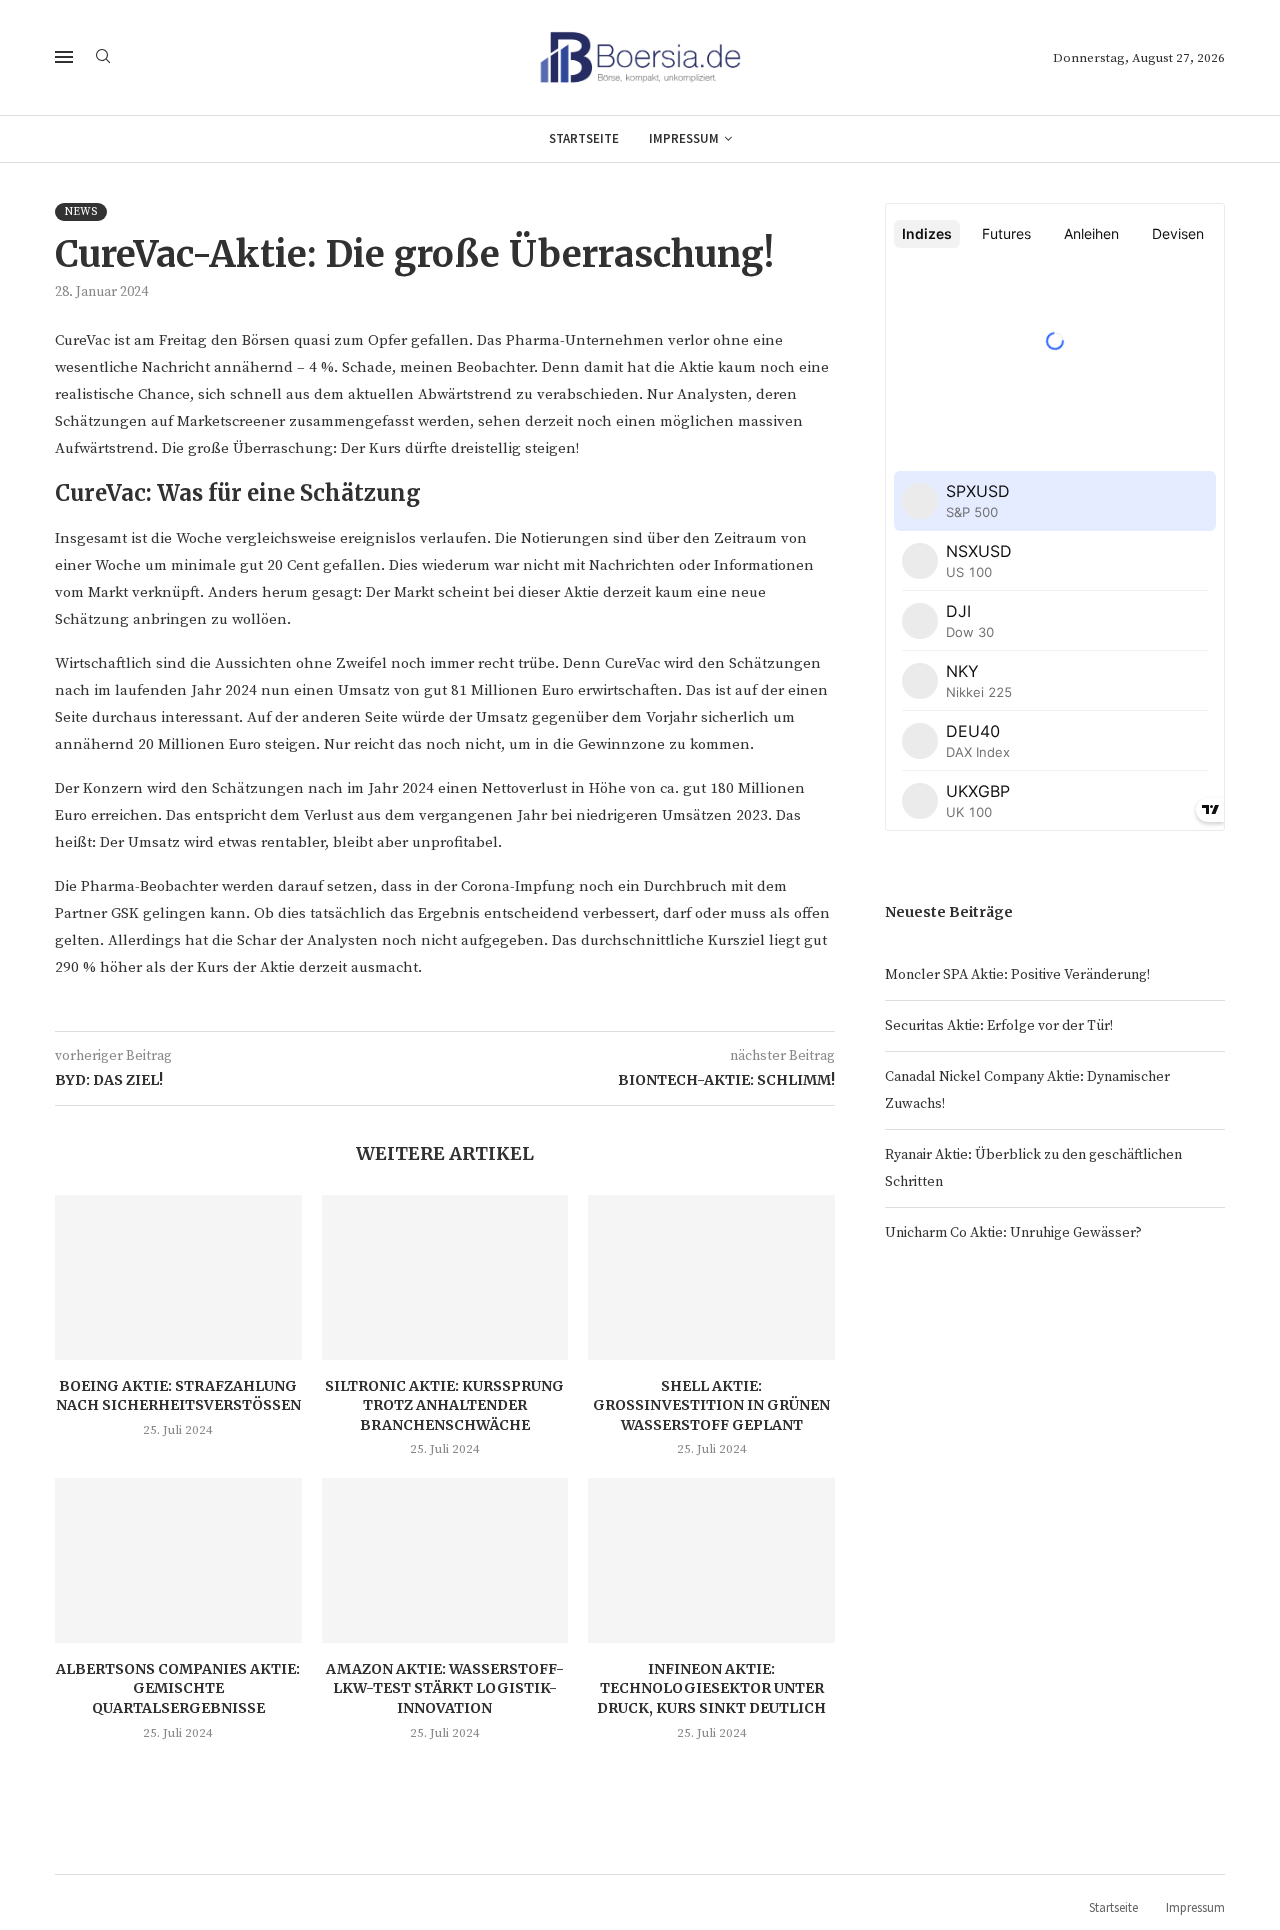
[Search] (103, 58)
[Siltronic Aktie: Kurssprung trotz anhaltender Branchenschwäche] (445, 1277)
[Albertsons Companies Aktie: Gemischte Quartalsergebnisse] (178, 1560)
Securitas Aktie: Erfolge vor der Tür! (999, 1026)
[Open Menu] (64, 57)
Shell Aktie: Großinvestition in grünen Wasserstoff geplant (711, 1405)
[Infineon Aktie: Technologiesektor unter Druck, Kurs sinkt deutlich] (711, 1560)
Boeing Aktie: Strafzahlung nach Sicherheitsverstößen (178, 1396)
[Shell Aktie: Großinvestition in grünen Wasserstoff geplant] (711, 1277)
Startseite (584, 138)
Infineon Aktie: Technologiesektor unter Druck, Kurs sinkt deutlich (711, 1688)
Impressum (684, 138)
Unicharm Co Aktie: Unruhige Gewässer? (1013, 1233)
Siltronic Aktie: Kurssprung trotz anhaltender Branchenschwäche (444, 1405)
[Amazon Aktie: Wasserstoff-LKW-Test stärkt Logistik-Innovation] (445, 1560)
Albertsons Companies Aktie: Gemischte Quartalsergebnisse (178, 1688)
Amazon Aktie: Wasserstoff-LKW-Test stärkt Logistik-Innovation (445, 1688)
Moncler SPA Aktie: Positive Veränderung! (1017, 975)
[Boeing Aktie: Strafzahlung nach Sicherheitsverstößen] (178, 1277)
